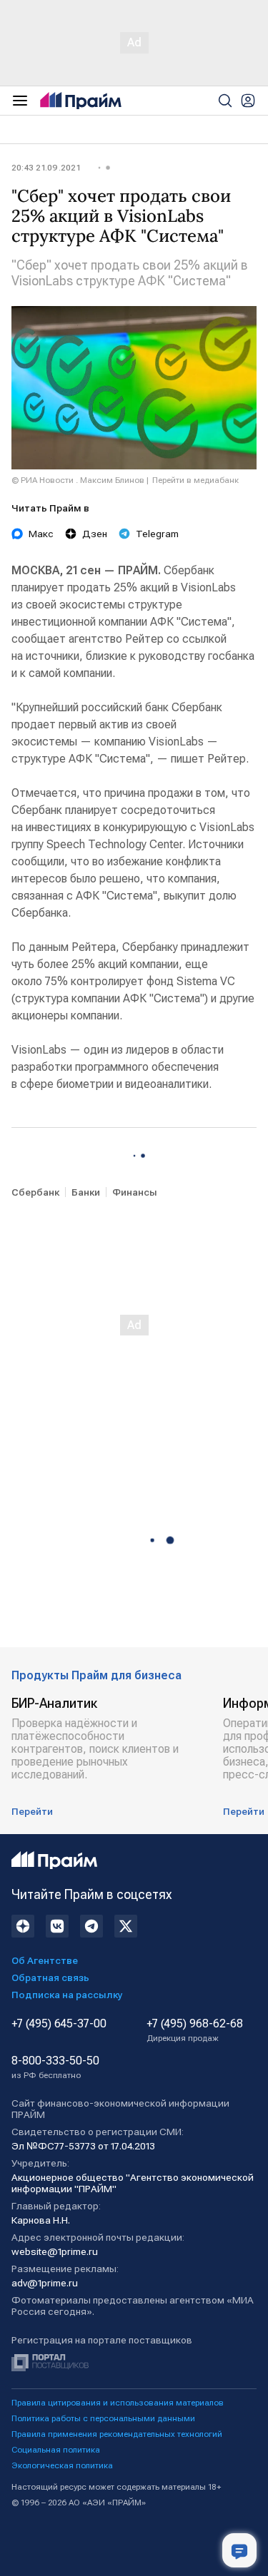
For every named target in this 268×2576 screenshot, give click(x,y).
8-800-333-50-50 (55, 2067)
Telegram (157, 534)
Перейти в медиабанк (195, 480)
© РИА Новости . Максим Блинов (78, 480)
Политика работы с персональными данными (103, 2418)
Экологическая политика (62, 2465)
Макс (41, 534)
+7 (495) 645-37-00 (59, 2024)
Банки (86, 1192)
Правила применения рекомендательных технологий (117, 2434)
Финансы (135, 1192)
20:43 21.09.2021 (46, 168)
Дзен (95, 534)
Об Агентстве (45, 1960)
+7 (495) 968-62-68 (195, 2030)
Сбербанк (35, 1192)
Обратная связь (50, 1977)
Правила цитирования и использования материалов (118, 2403)
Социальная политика (56, 2450)
